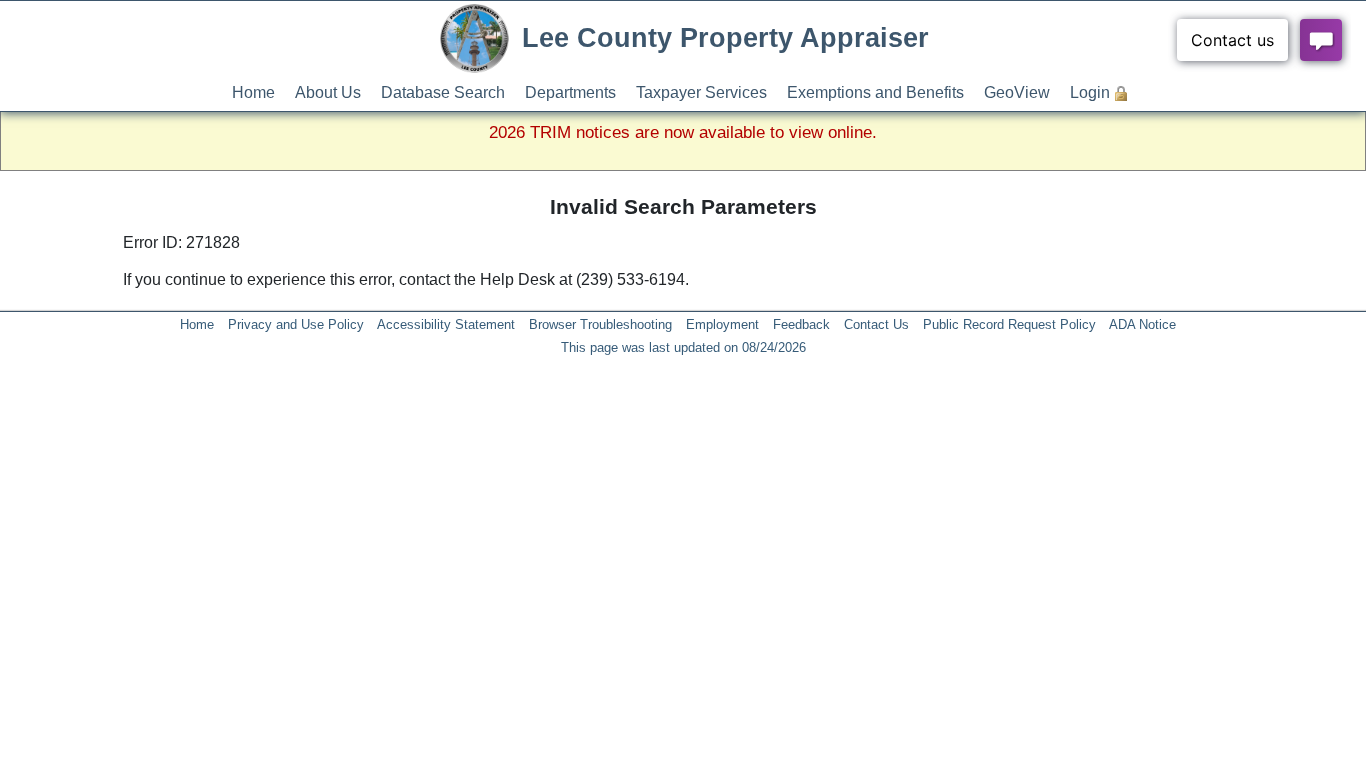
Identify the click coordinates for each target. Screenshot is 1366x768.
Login (1090, 92)
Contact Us (876, 324)
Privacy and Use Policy (296, 324)
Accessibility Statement (446, 324)
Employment (722, 324)
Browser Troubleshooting (600, 324)
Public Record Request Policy (1009, 324)
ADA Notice (1142, 324)
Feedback (801, 324)
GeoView (1017, 92)
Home (253, 92)
